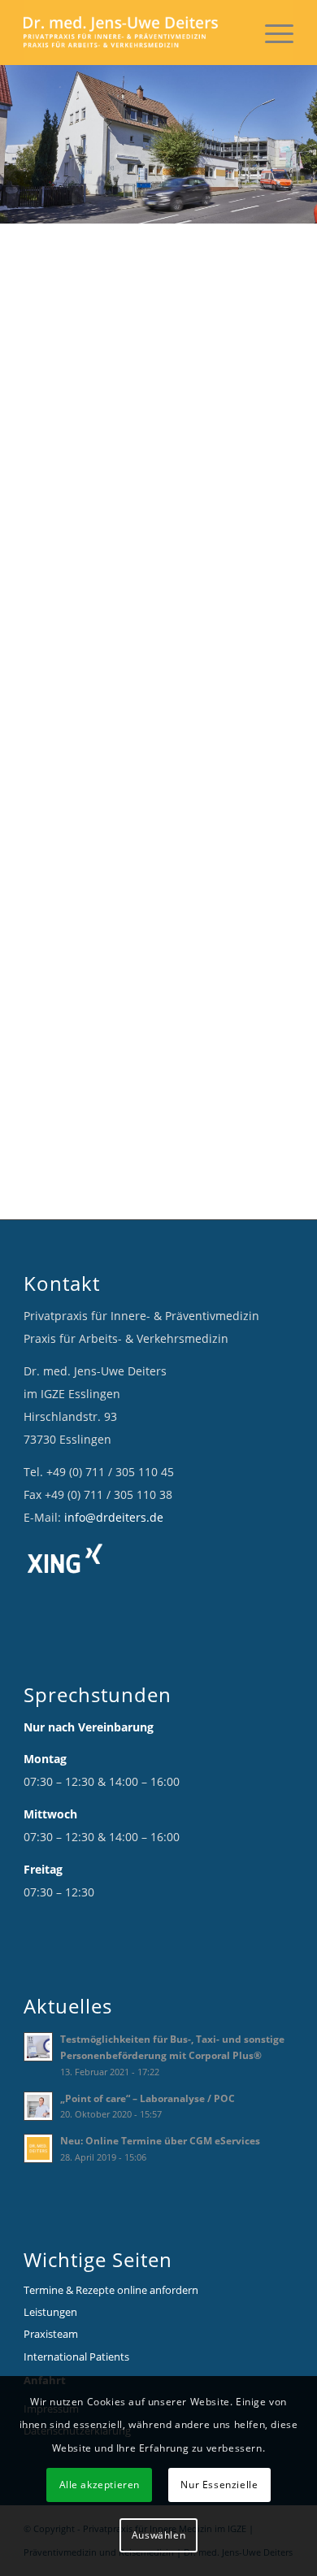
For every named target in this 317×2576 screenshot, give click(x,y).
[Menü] (271, 33)
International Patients (76, 2357)
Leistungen (50, 2312)
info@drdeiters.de (114, 1517)
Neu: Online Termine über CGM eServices (160, 2140)
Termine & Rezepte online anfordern (111, 2290)
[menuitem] (271, 33)
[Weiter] (303, 145)
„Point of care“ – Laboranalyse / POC (148, 2098)
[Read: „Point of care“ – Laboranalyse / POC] (38, 2106)
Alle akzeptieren (100, 2485)
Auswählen (158, 2535)
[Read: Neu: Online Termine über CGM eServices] (38, 2148)
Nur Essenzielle (219, 2485)
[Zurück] (14, 145)
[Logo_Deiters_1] (131, 33)
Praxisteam (51, 2334)
